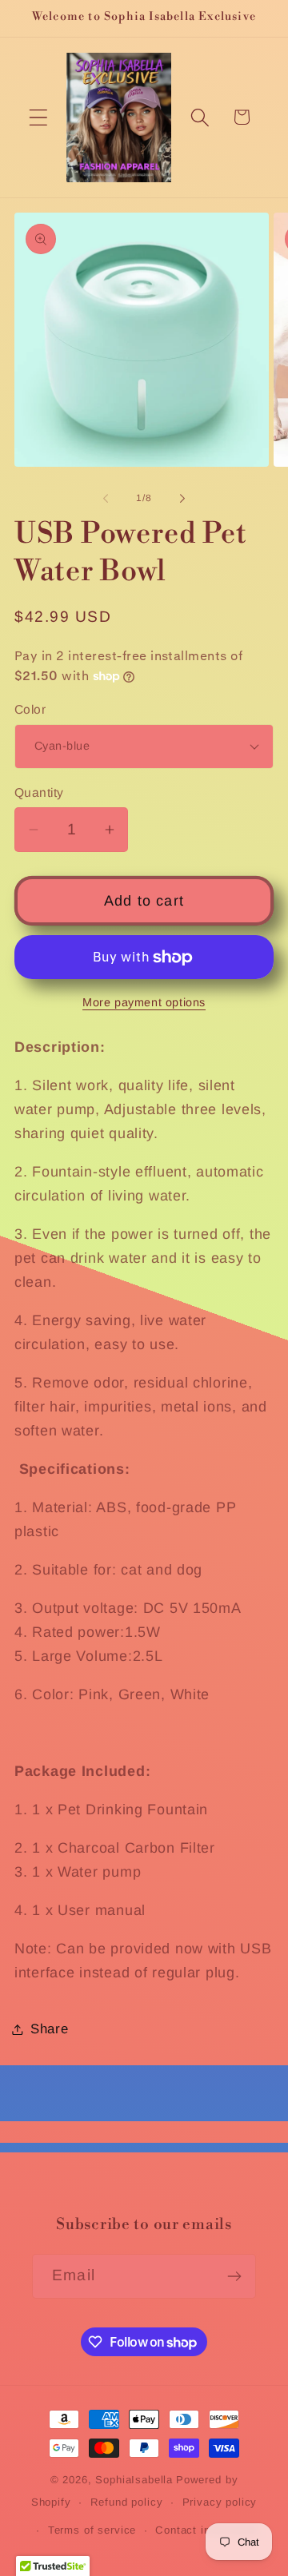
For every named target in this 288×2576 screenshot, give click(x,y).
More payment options (144, 1002)
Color (30, 709)
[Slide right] (182, 499)
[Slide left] (106, 499)
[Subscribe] (234, 2276)
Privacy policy (220, 2502)
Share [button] (50, 2029)
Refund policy (127, 2502)
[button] (39, 117)
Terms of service (92, 2530)
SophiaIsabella (134, 2480)
